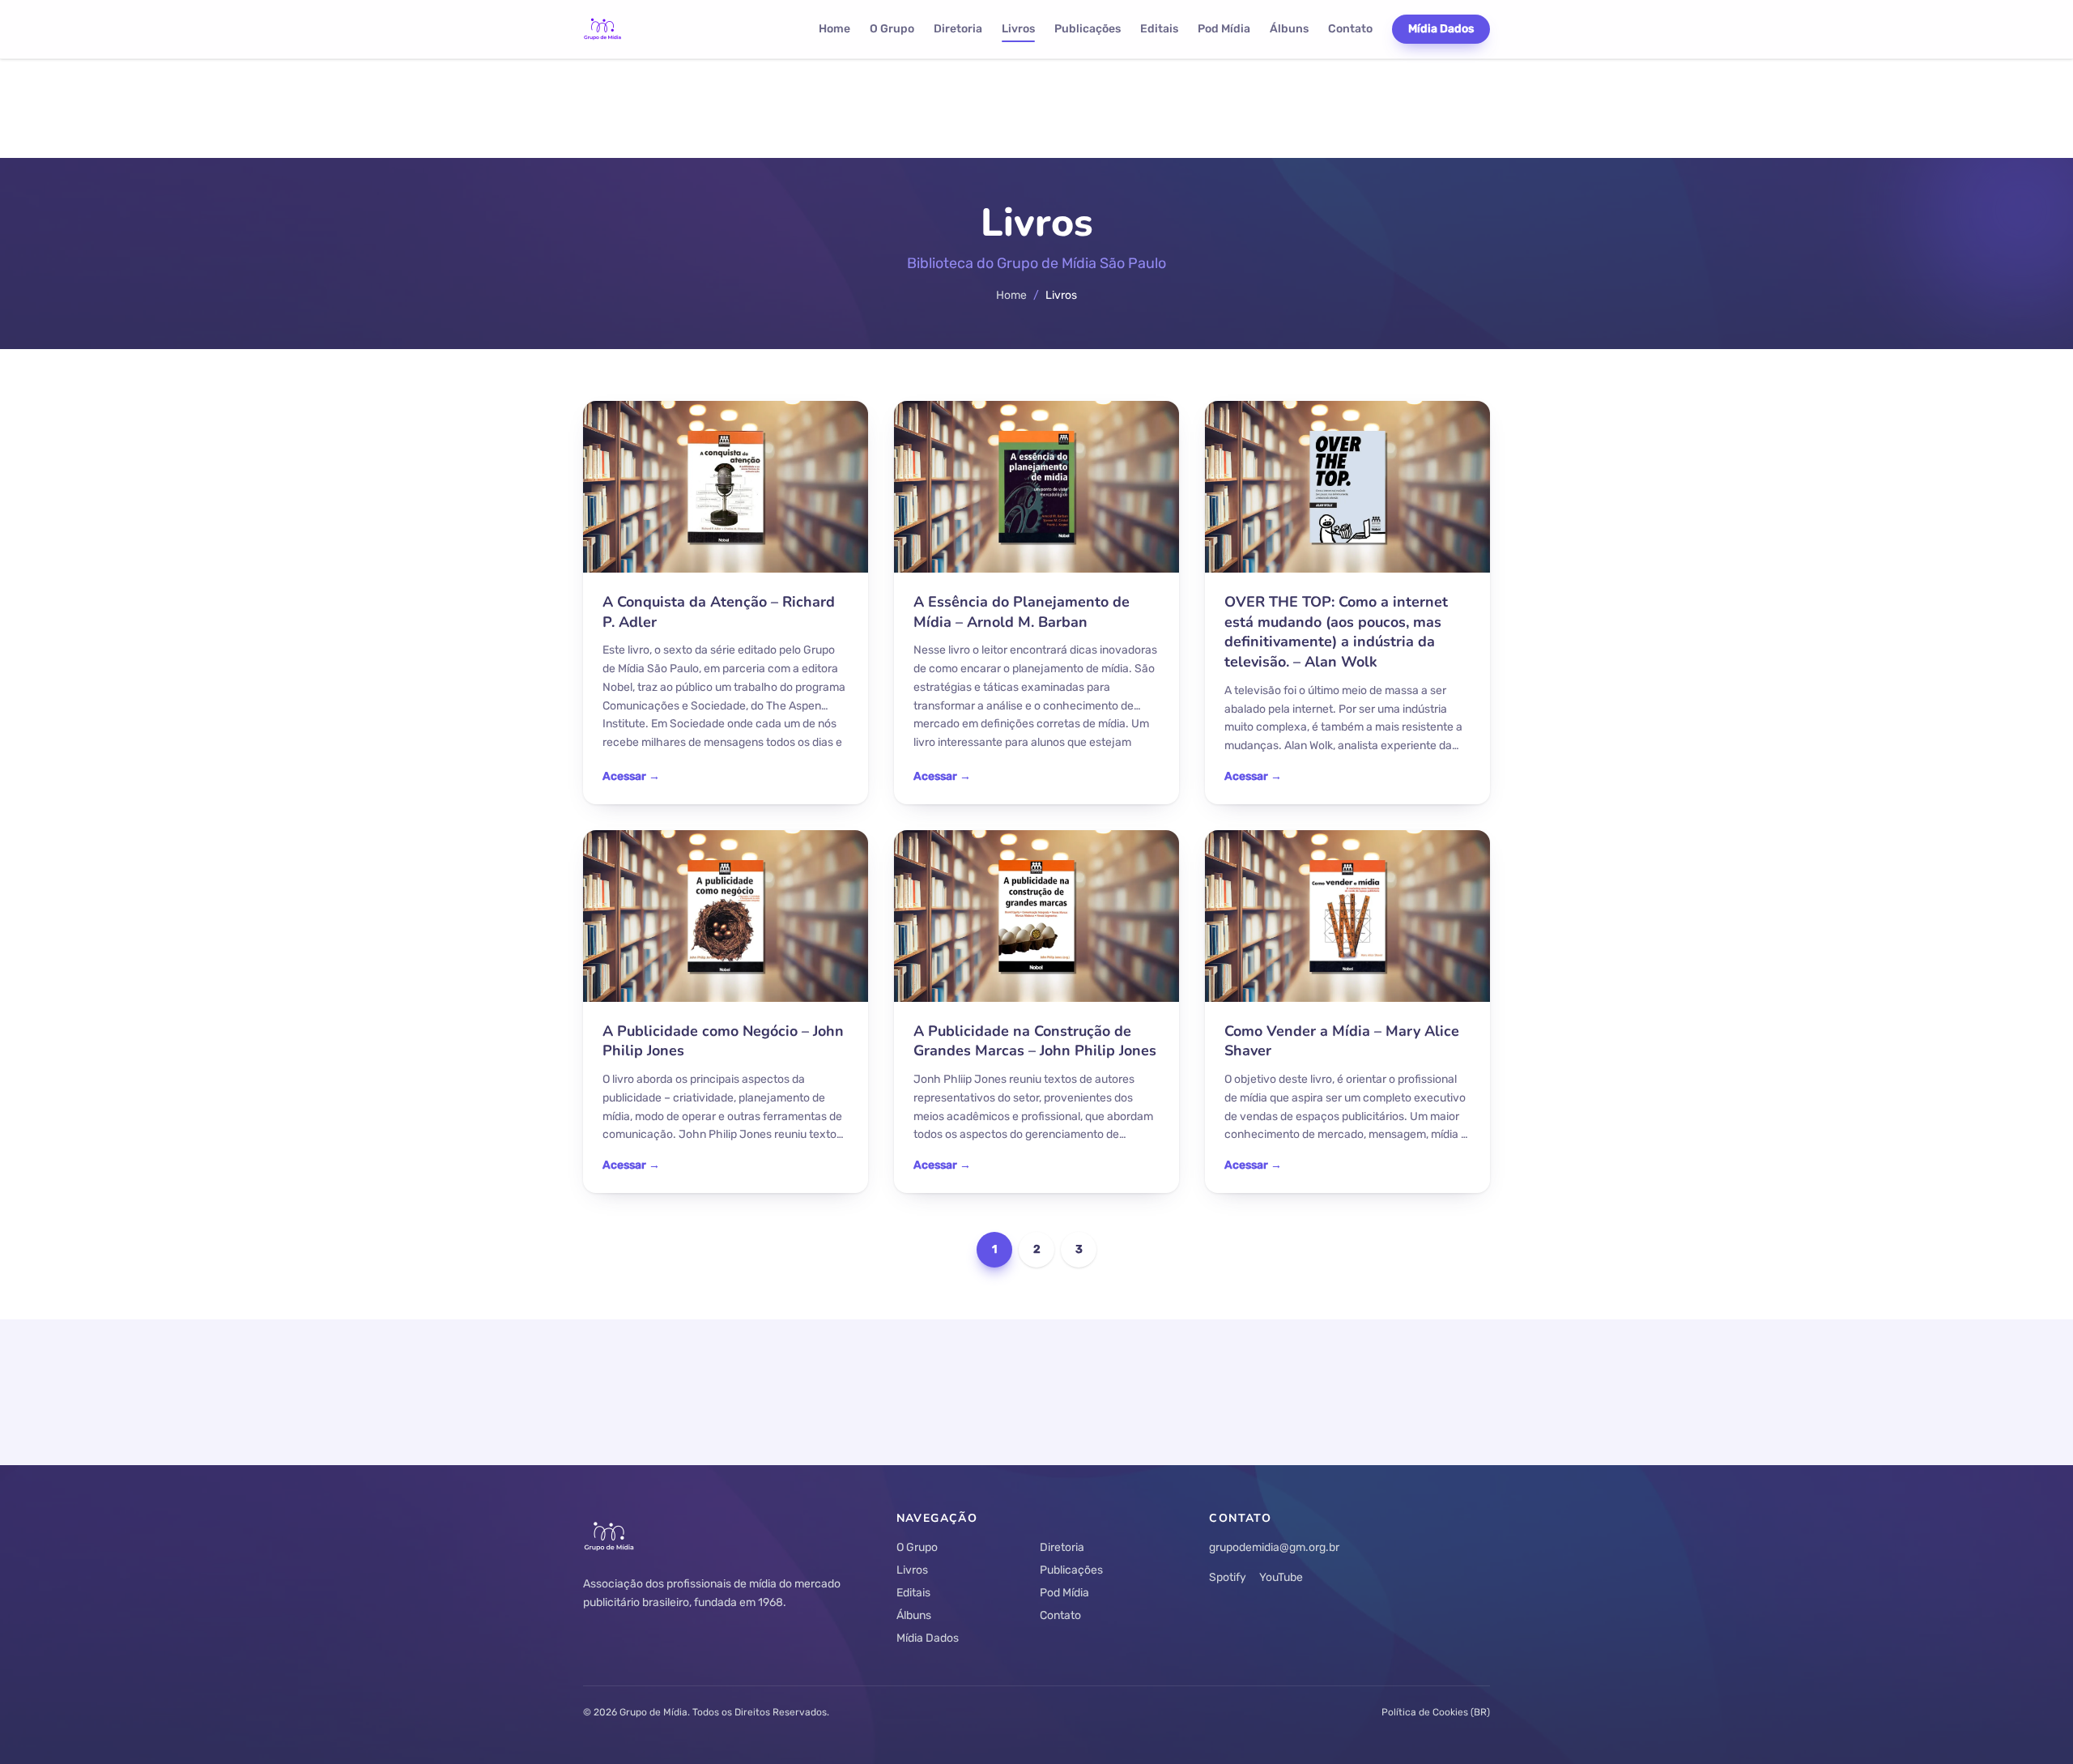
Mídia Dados (1441, 29)
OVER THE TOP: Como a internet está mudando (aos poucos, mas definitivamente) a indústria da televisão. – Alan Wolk (1336, 632)
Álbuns (1289, 29)
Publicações (1088, 29)
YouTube (1281, 1577)
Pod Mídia (1224, 29)
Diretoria (958, 29)
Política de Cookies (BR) (1436, 1712)
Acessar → (631, 776)
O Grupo (892, 29)
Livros (1018, 29)
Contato (1350, 29)
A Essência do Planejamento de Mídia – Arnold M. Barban (1022, 612)
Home (834, 29)
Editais (1159, 29)
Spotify (1228, 1577)
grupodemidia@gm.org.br (1274, 1547)
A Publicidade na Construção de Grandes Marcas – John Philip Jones (1035, 1041)
